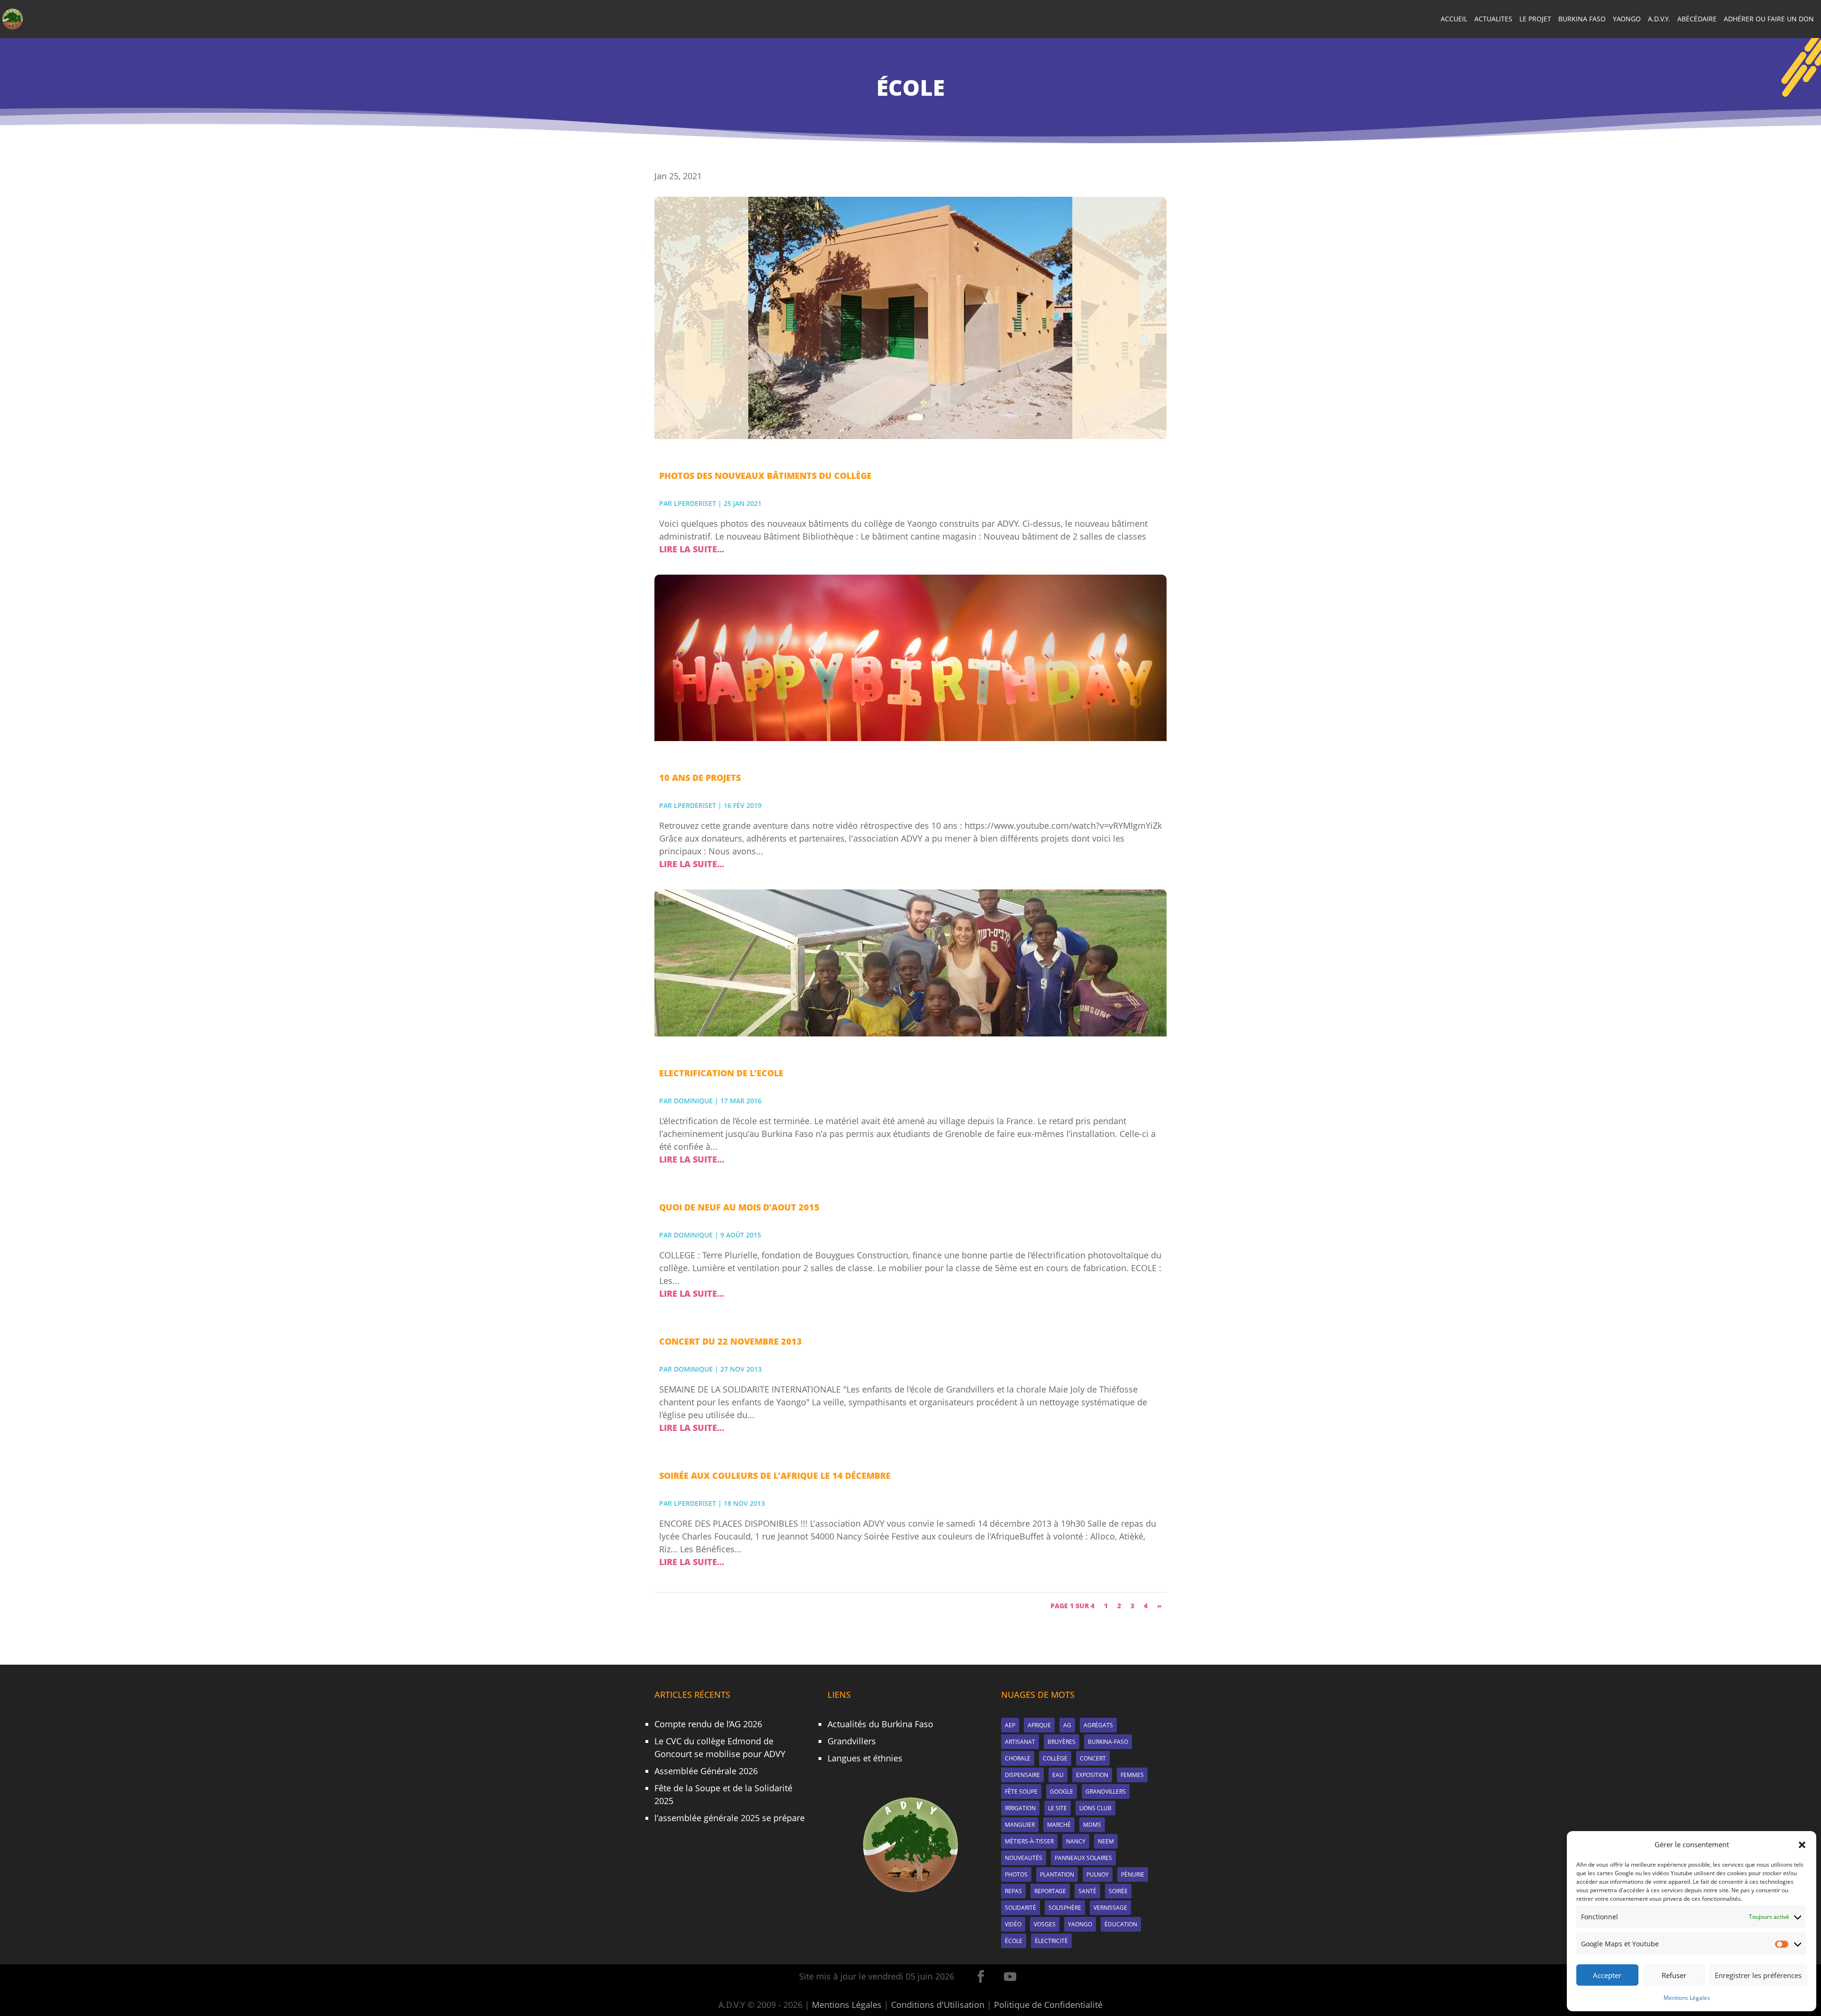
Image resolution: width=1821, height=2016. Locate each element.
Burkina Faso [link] (1582, 19)
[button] (1802, 1845)
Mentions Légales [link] (1687, 1998)
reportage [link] (1050, 1891)
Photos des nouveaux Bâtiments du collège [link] (765, 476)
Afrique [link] (1039, 1725)
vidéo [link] (1013, 1924)
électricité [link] (1051, 1941)
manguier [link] (1020, 1825)
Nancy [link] (1076, 1841)
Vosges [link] (1045, 1924)
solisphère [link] (1065, 1908)
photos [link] (1016, 1874)
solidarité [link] (1021, 1908)
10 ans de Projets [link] (700, 778)
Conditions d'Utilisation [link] (938, 2005)
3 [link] (1132, 1606)
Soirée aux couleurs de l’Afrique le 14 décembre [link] (775, 1475)
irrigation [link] (1020, 1808)
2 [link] (1119, 1606)
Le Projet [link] (1535, 19)
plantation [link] (1057, 1874)
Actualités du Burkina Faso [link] (880, 1724)
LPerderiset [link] (695, 503)
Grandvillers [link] (852, 1741)
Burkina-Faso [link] (1108, 1742)
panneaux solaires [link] (1083, 1858)
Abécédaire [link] (1697, 19)
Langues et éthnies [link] (865, 1758)
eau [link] (1058, 1775)
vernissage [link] (1110, 1908)
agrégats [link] (1098, 1725)
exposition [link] (1092, 1775)
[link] (13, 18)
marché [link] (1059, 1825)
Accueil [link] (1454, 19)
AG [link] (1067, 1725)
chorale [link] (1018, 1758)
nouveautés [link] (1024, 1858)
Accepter (1607, 1975)
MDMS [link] (1092, 1825)
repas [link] (1013, 1891)
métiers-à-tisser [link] (1029, 1841)
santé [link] (1087, 1891)
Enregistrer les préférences (1758, 1975)
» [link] (1159, 1606)
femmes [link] (1132, 1775)
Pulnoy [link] (1098, 1874)
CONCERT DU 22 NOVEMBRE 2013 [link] (731, 1341)
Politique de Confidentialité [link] (1048, 2005)
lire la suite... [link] (692, 549)
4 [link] (1146, 1606)
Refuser (1674, 1975)
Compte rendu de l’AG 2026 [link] (708, 1724)
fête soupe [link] (1021, 1791)
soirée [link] (1118, 1891)
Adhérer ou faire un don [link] (1769, 19)
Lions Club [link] (1095, 1808)
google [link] (1062, 1791)
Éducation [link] (1121, 1924)
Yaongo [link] (1627, 19)
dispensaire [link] (1022, 1775)
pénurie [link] (1133, 1874)
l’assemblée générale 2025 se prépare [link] (730, 1818)
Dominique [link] (693, 1101)
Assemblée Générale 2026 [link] (706, 1771)
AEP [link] (1010, 1725)
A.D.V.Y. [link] (1659, 19)
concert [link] (1093, 1758)
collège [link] (1055, 1758)
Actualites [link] (1493, 19)
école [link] (1014, 1941)
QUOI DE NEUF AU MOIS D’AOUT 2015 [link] (739, 1207)
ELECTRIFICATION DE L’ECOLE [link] (721, 1073)
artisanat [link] (1020, 1742)
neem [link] (1106, 1841)
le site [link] (1058, 1808)
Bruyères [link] (1062, 1742)
